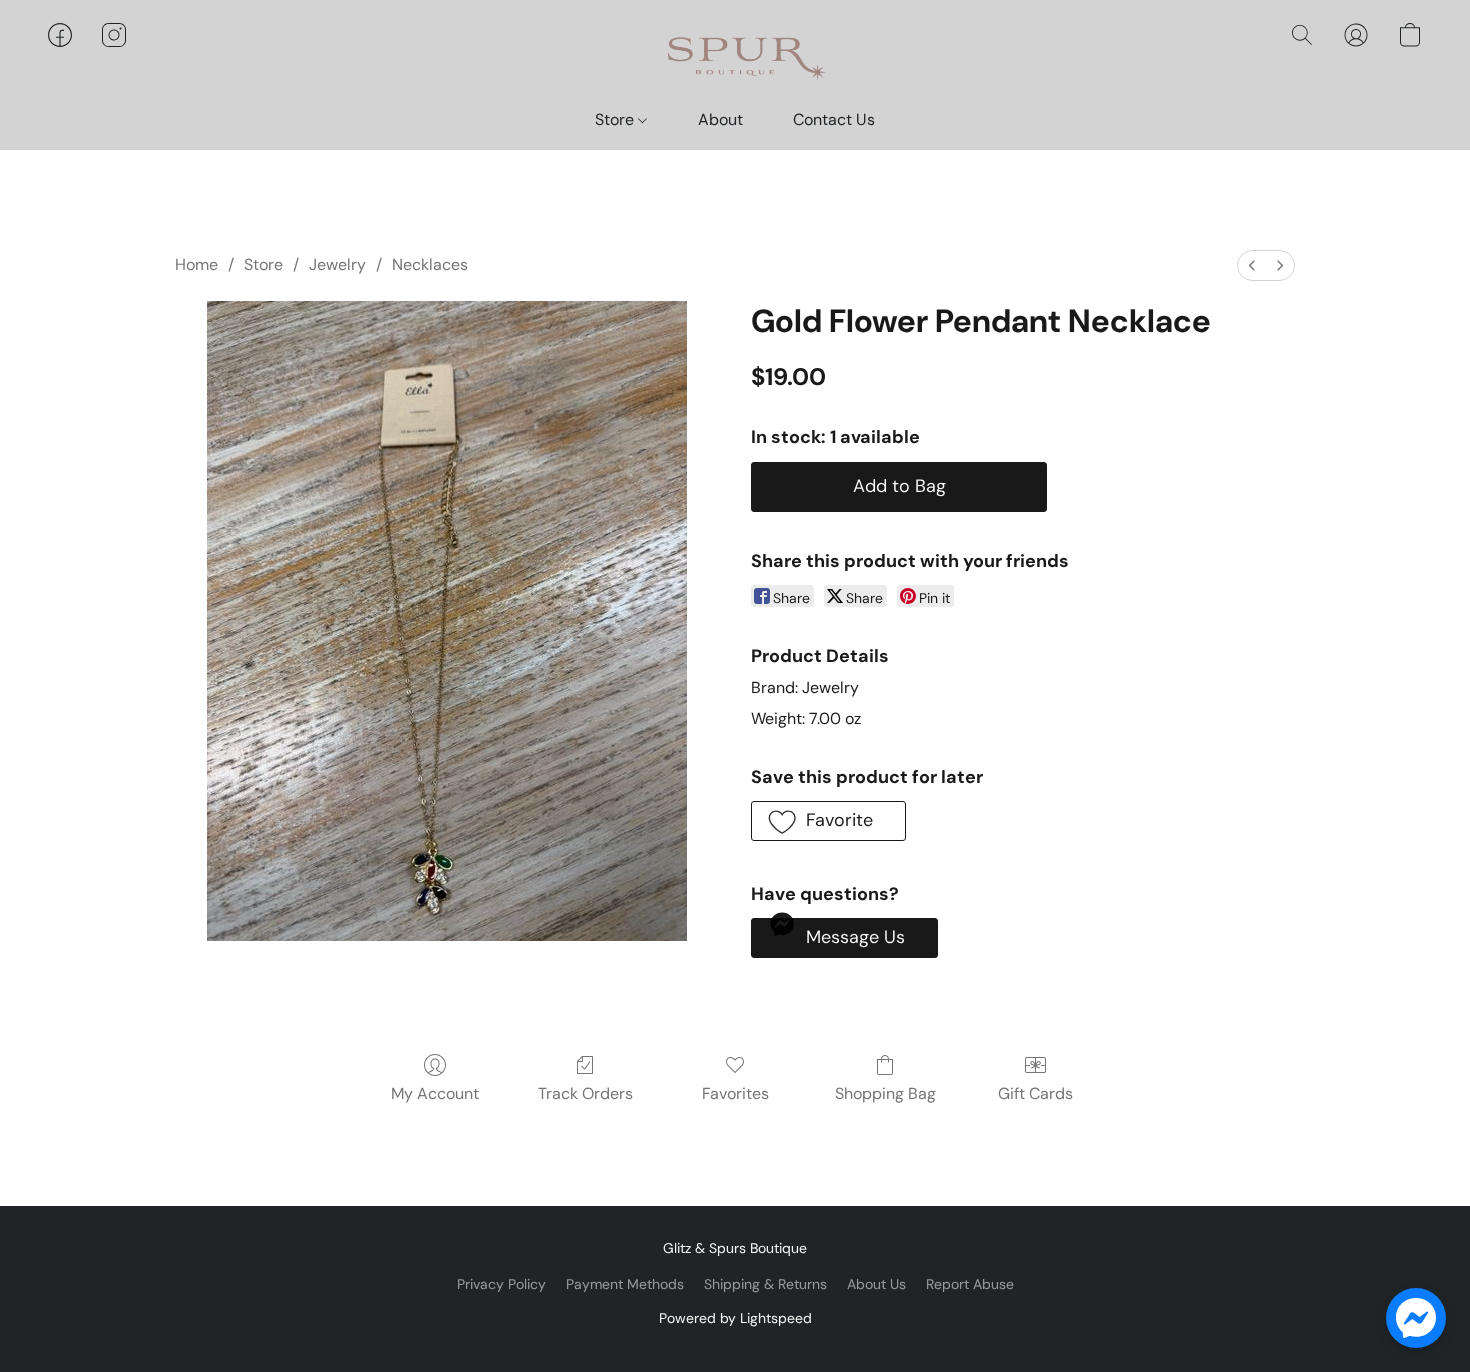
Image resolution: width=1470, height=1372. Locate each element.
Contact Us (834, 119)
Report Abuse (970, 1284)
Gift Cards (1035, 1093)
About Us (876, 1284)
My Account (435, 1093)
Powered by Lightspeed (735, 1318)
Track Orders (585, 1093)
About (720, 119)
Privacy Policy (501, 1284)
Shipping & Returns (765, 1284)
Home (196, 264)
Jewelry (337, 264)
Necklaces (430, 264)
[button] (735, 55)
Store (616, 119)
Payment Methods (625, 1284)
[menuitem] (1252, 265)
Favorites (735, 1093)
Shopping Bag (885, 1093)
